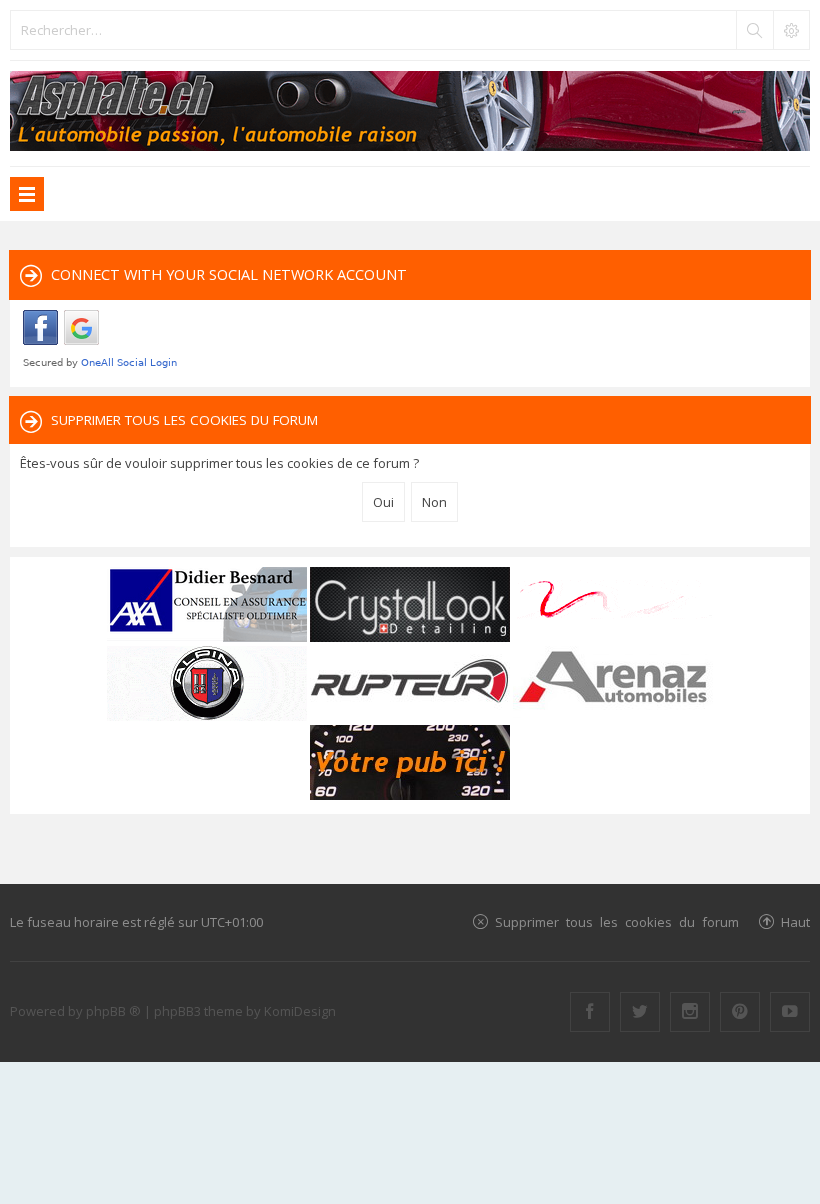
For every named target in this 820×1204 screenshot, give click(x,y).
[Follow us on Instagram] (690, 1012)
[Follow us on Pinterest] (740, 1012)
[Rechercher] (754, 30)
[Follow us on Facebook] (590, 1012)
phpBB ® (113, 1011)
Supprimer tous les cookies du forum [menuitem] (617, 921)
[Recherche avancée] (791, 30)
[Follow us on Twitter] (640, 1012)
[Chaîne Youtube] (790, 1012)
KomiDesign (300, 1011)
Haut (795, 921)
